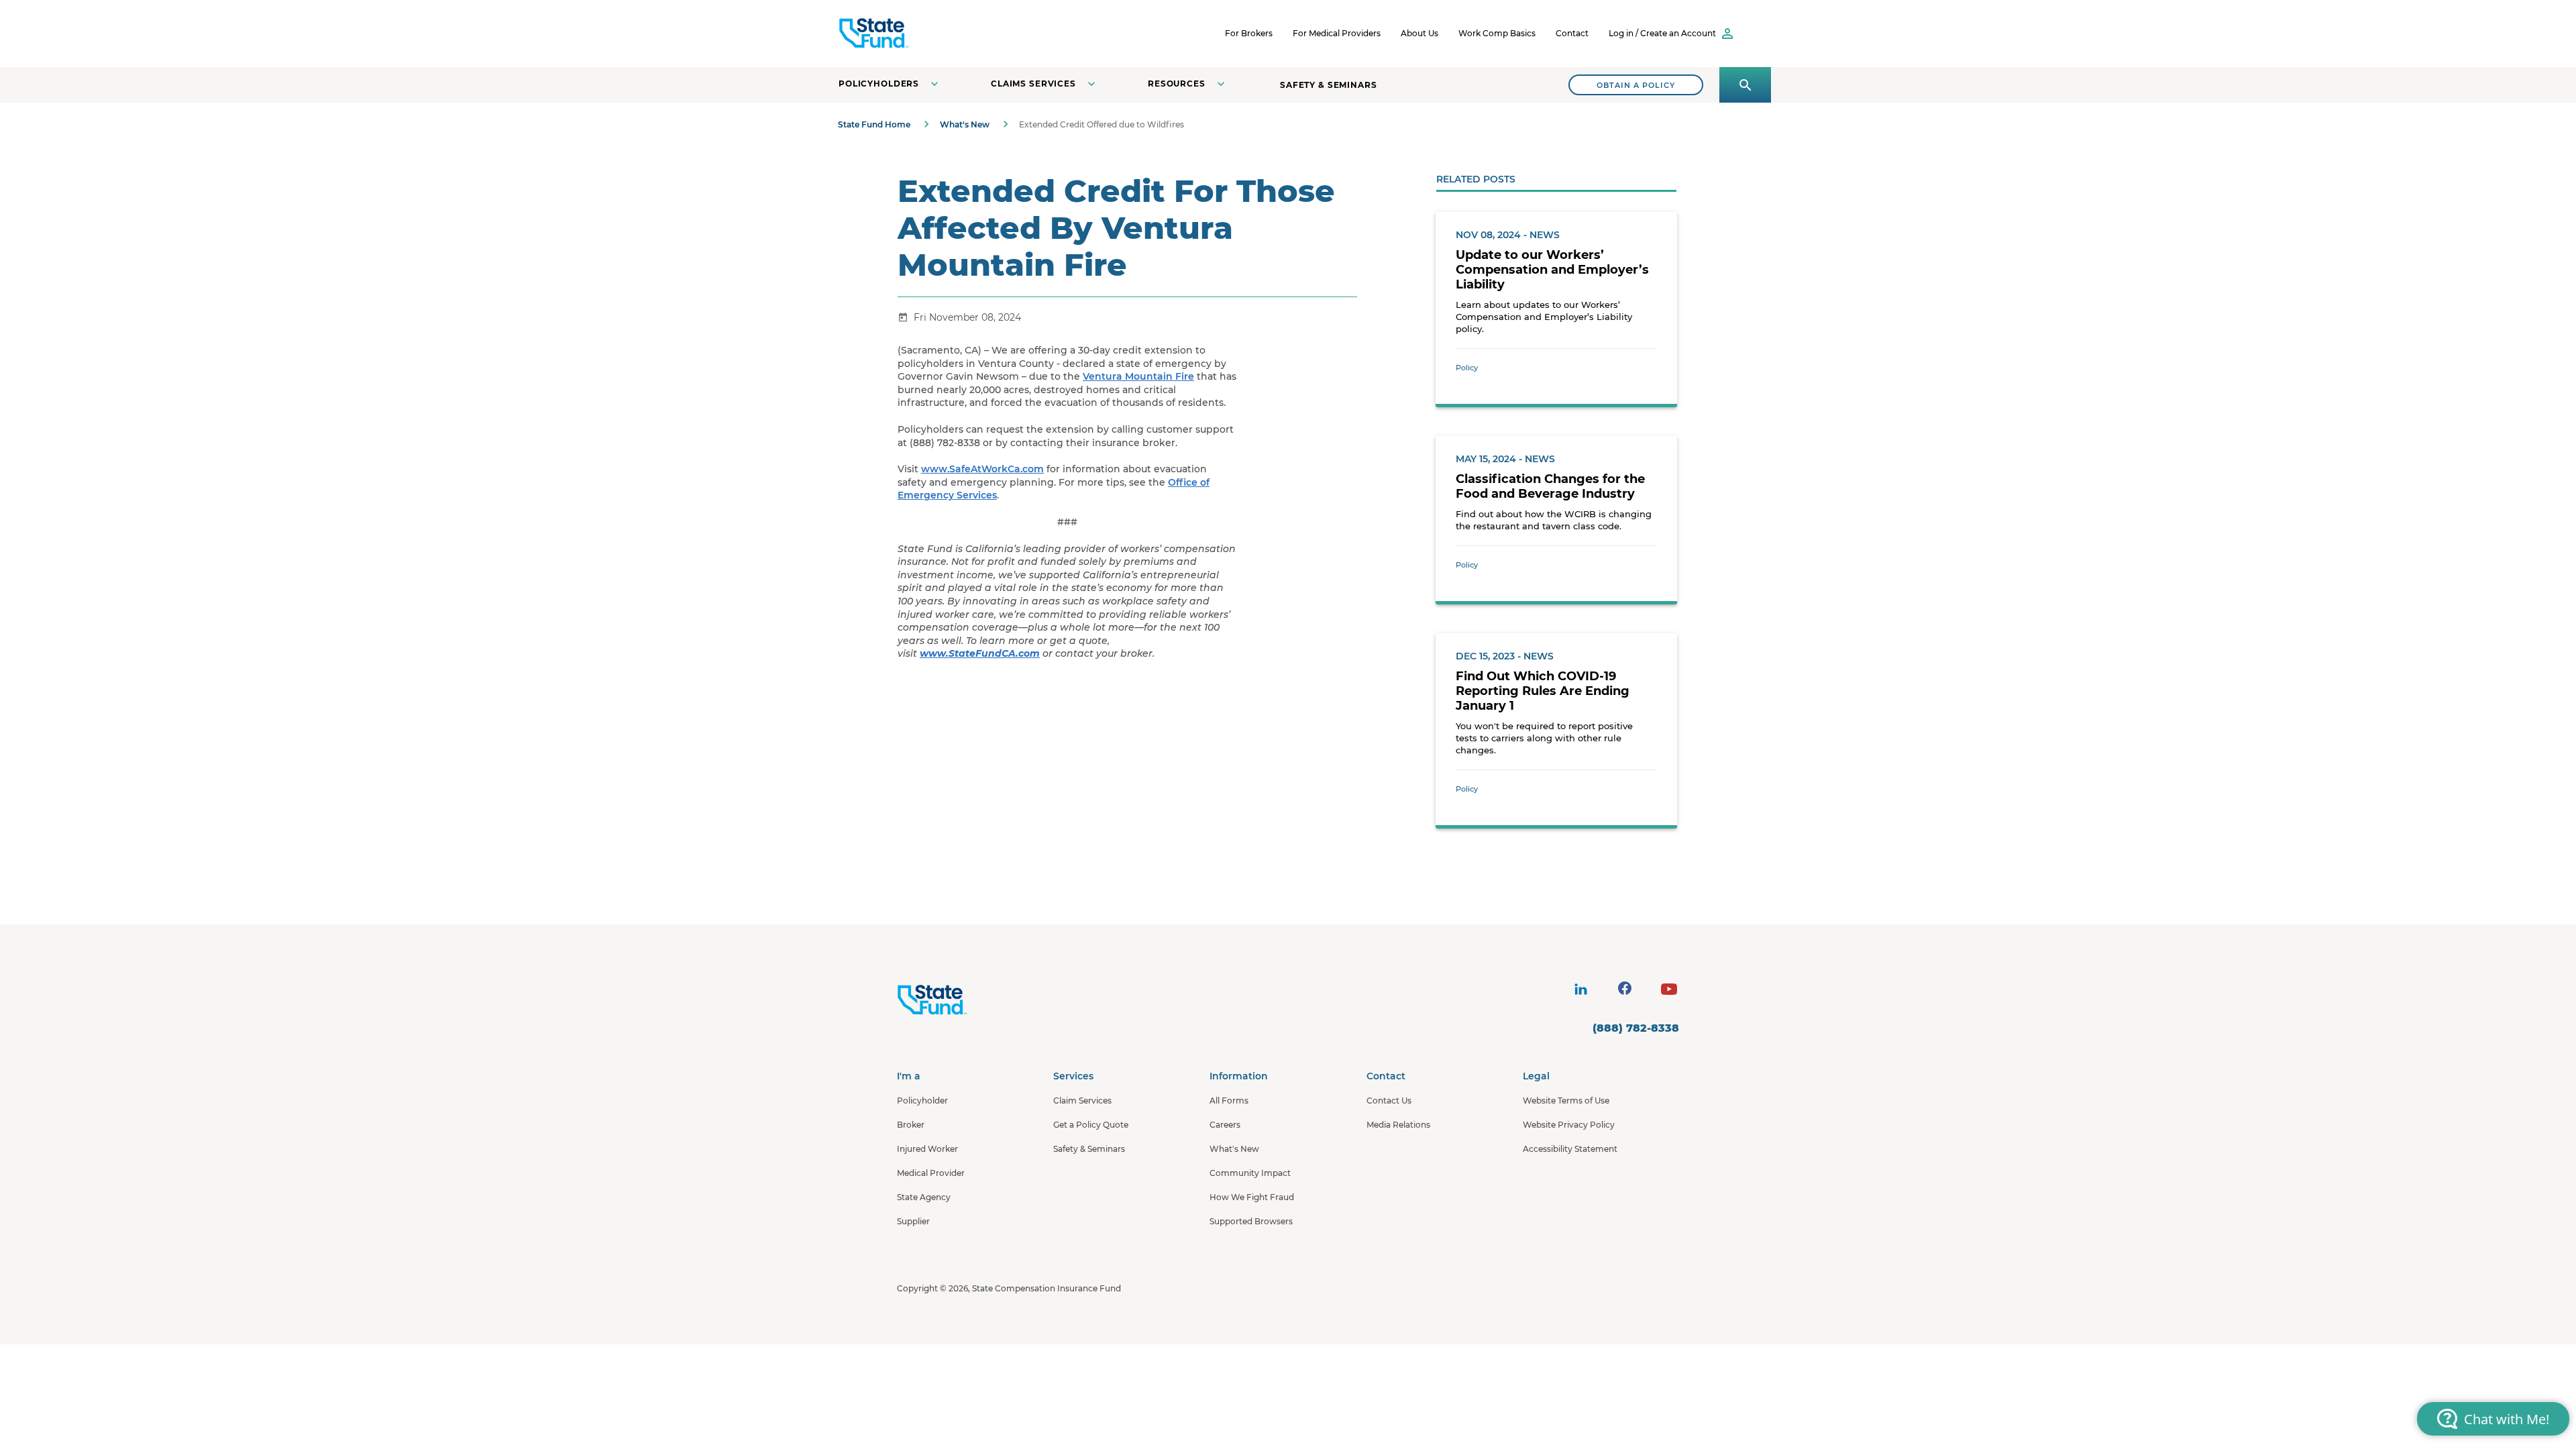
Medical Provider (931, 1173)
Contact (1572, 33)
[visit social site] (1580, 989)
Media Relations (1398, 1125)
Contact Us (1389, 1101)
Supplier (913, 1221)
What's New (965, 124)
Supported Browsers (1251, 1221)
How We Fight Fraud (1252, 1197)
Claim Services (1082, 1101)
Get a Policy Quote (1091, 1125)
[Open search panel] (1745, 85)
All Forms (1229, 1101)
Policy (1467, 368)
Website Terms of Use (1566, 1101)
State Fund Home (874, 124)
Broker (911, 1125)
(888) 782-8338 (1636, 1028)
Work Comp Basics (1497, 33)
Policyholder (922, 1101)
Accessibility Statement (1570, 1149)
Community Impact (1250, 1173)
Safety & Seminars (1329, 85)
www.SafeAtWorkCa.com (982, 469)
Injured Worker (927, 1149)
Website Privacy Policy (1569, 1125)
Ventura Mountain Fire (1138, 376)
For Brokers (1249, 33)
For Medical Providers (1337, 33)
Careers (1225, 1125)
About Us (1419, 33)
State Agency (924, 1197)
